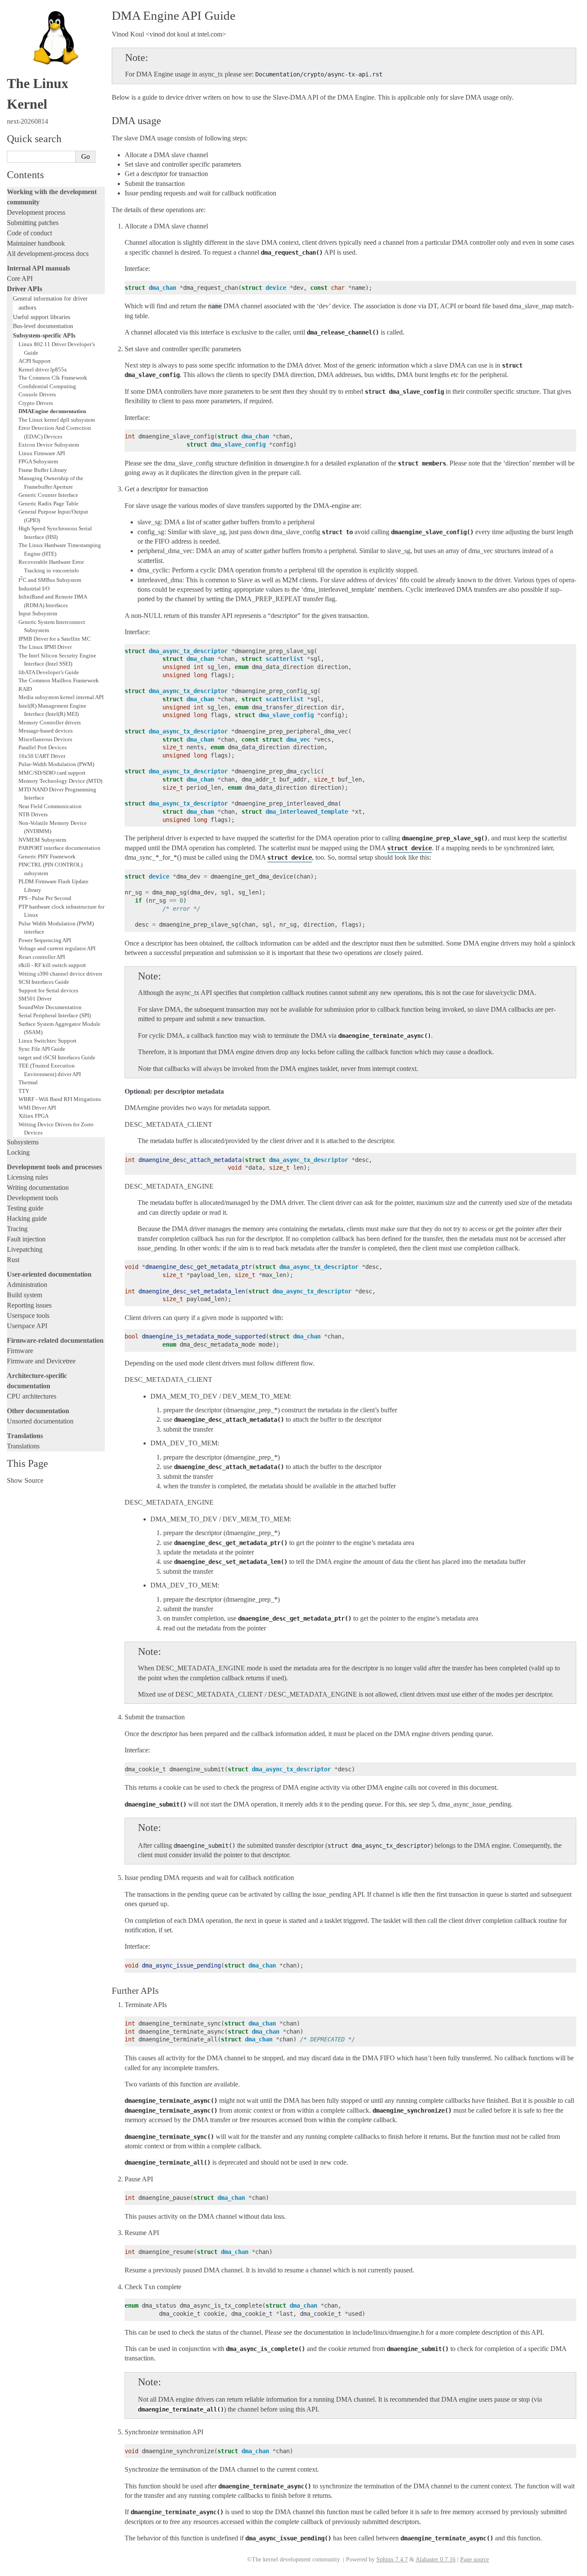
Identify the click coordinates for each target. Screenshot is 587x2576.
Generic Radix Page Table (49, 503)
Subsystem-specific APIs (44, 335)
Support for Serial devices (48, 990)
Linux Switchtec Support (47, 1041)
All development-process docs (48, 254)
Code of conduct (29, 233)
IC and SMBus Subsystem (50, 580)
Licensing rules (28, 1177)
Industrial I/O (34, 588)
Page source (475, 2559)
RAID (25, 689)
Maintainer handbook (36, 243)
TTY (24, 1091)
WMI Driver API (37, 1108)
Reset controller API (42, 957)
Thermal (28, 1082)
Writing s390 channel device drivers (60, 974)
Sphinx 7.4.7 (392, 2559)
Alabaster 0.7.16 (436, 2559)
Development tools (32, 1198)
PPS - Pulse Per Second (45, 898)
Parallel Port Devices (43, 747)
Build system (24, 1295)
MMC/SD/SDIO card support (52, 773)
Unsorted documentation (40, 1421)
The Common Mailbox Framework (59, 680)
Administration (27, 1285)
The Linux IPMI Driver (45, 647)
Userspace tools (28, 1315)
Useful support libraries (41, 317)
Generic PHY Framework (47, 856)
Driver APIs (24, 289)
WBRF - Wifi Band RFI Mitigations (60, 1099)
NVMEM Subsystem (42, 840)
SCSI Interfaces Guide (44, 982)
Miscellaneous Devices (45, 739)
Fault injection (26, 1239)
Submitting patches (33, 223)
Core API (20, 278)
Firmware (20, 1351)
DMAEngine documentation (52, 411)
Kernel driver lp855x (43, 370)
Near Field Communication (50, 806)
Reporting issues (29, 1305)
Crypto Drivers (36, 403)
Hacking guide (27, 1218)
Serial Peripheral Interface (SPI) (55, 1015)
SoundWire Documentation (50, 1007)
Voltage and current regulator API (57, 948)
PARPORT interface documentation (60, 848)
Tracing (17, 1229)
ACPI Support (35, 361)
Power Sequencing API (45, 940)
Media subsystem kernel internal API (61, 697)
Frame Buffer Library (43, 470)
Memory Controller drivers (50, 722)
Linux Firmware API (42, 453)
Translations (23, 1446)
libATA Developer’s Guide (49, 672)
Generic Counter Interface (48, 495)
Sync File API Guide (42, 1049)
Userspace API (27, 1326)
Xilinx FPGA (34, 1116)
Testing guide (25, 1208)
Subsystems (23, 1142)
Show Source (25, 1480)
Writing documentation (38, 1188)
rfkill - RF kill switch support (52, 965)
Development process (36, 212)
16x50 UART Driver (42, 756)
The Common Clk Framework (53, 378)
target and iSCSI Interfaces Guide (57, 1057)
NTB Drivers (33, 814)
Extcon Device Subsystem (49, 445)
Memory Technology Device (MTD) (60, 781)
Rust (13, 1260)
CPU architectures (32, 1396)
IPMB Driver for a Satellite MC (55, 639)
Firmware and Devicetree (41, 1361)
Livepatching (25, 1249)
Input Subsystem (38, 613)
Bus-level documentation (43, 326)
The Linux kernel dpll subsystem (57, 420)
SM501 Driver (35, 999)
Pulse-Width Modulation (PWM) (56, 764)
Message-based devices (46, 731)
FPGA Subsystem (38, 461)
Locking (18, 1152)
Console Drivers (37, 394)
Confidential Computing (47, 386)
